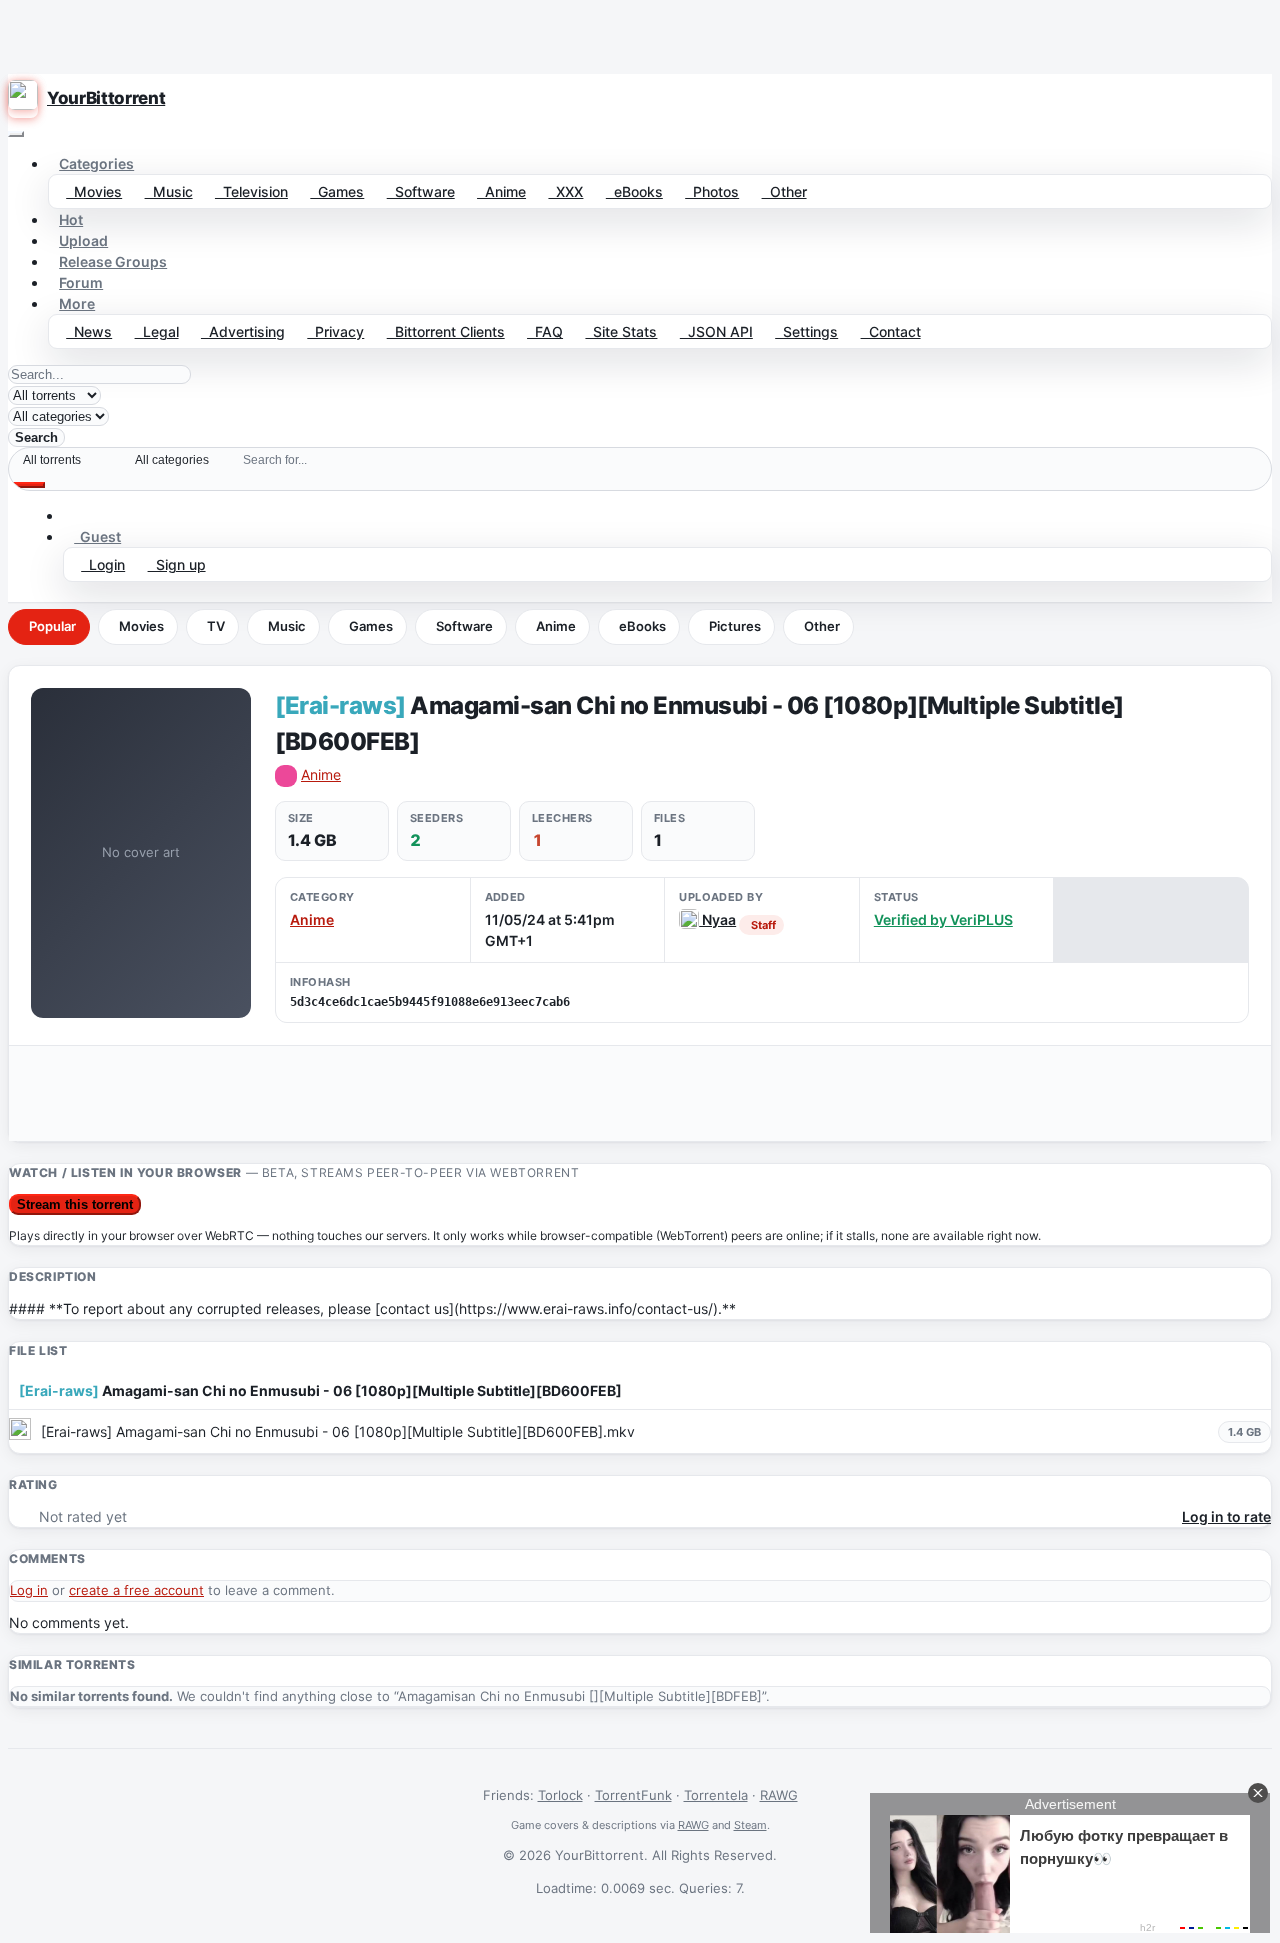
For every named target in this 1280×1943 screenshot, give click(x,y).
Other (784, 191)
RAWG (779, 1795)
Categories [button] (96, 163)
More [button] (77, 303)
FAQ (545, 331)
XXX (565, 191)
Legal (157, 331)
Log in (29, 1590)
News (89, 331)
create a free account (136, 1590)
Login (103, 564)
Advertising (243, 331)
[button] (74, 515)
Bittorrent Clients (446, 331)
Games (337, 191)
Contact (891, 331)
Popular (52, 626)
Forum (81, 282)
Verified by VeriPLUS (943, 919)
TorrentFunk (633, 1795)
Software (421, 191)
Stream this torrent (75, 1204)
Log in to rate (1226, 1516)
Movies (94, 191)
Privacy (335, 331)
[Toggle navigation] (16, 134)
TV (216, 626)
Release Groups (113, 261)
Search (36, 437)
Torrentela (716, 1795)
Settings (806, 331)
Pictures (735, 626)
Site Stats (621, 331)
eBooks (634, 191)
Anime (501, 191)
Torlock (560, 1795)
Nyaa (717, 919)
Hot (71, 219)
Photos (712, 191)
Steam (750, 1825)
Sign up (177, 564)
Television (251, 191)
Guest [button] (97, 536)
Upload (83, 240)
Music (169, 191)
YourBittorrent (106, 98)
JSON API (716, 331)
